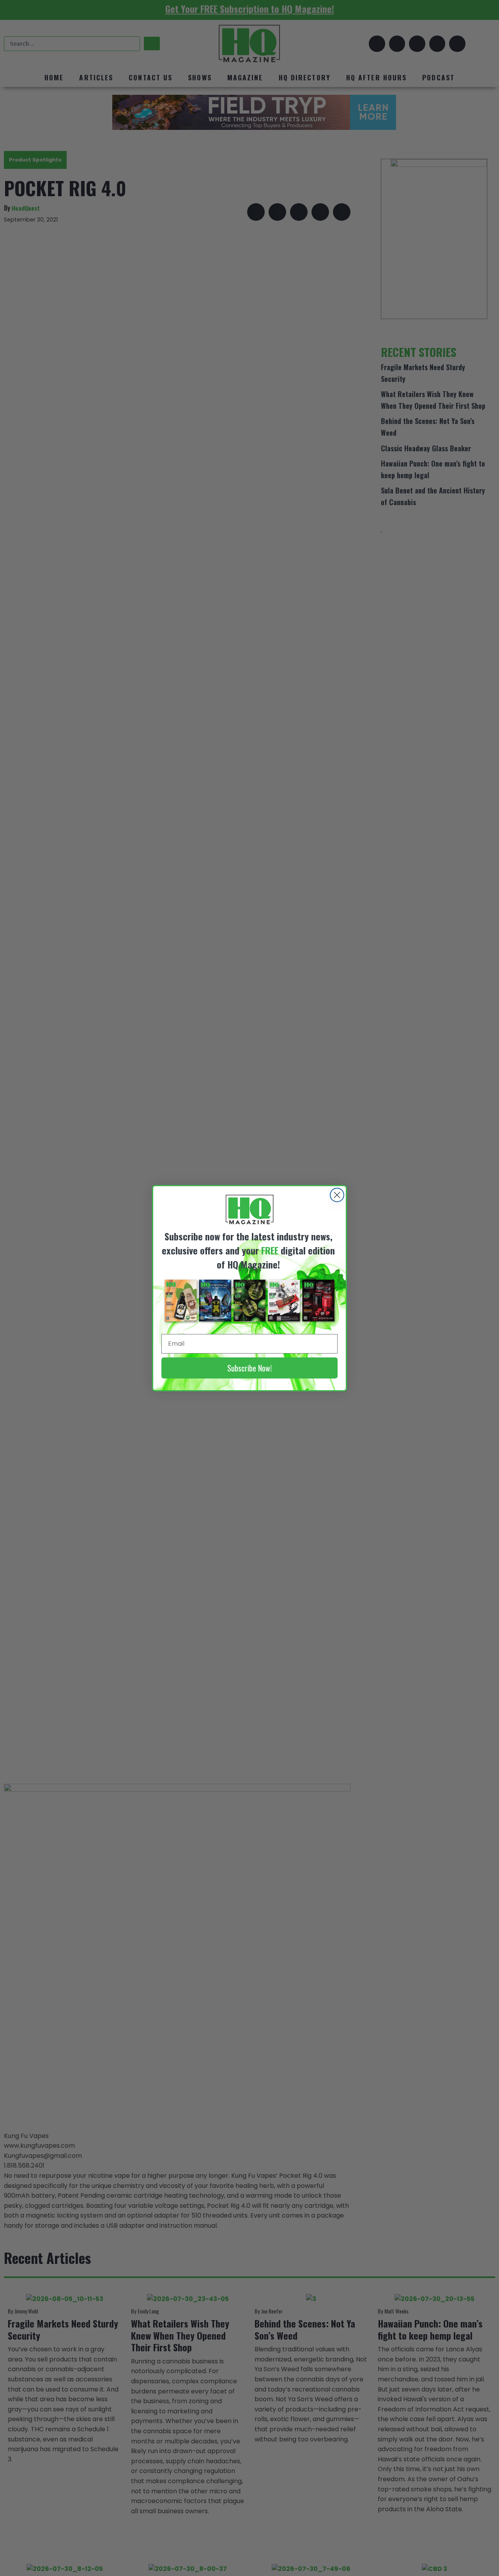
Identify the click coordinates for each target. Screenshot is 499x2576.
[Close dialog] (337, 1195)
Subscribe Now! (249, 1368)
